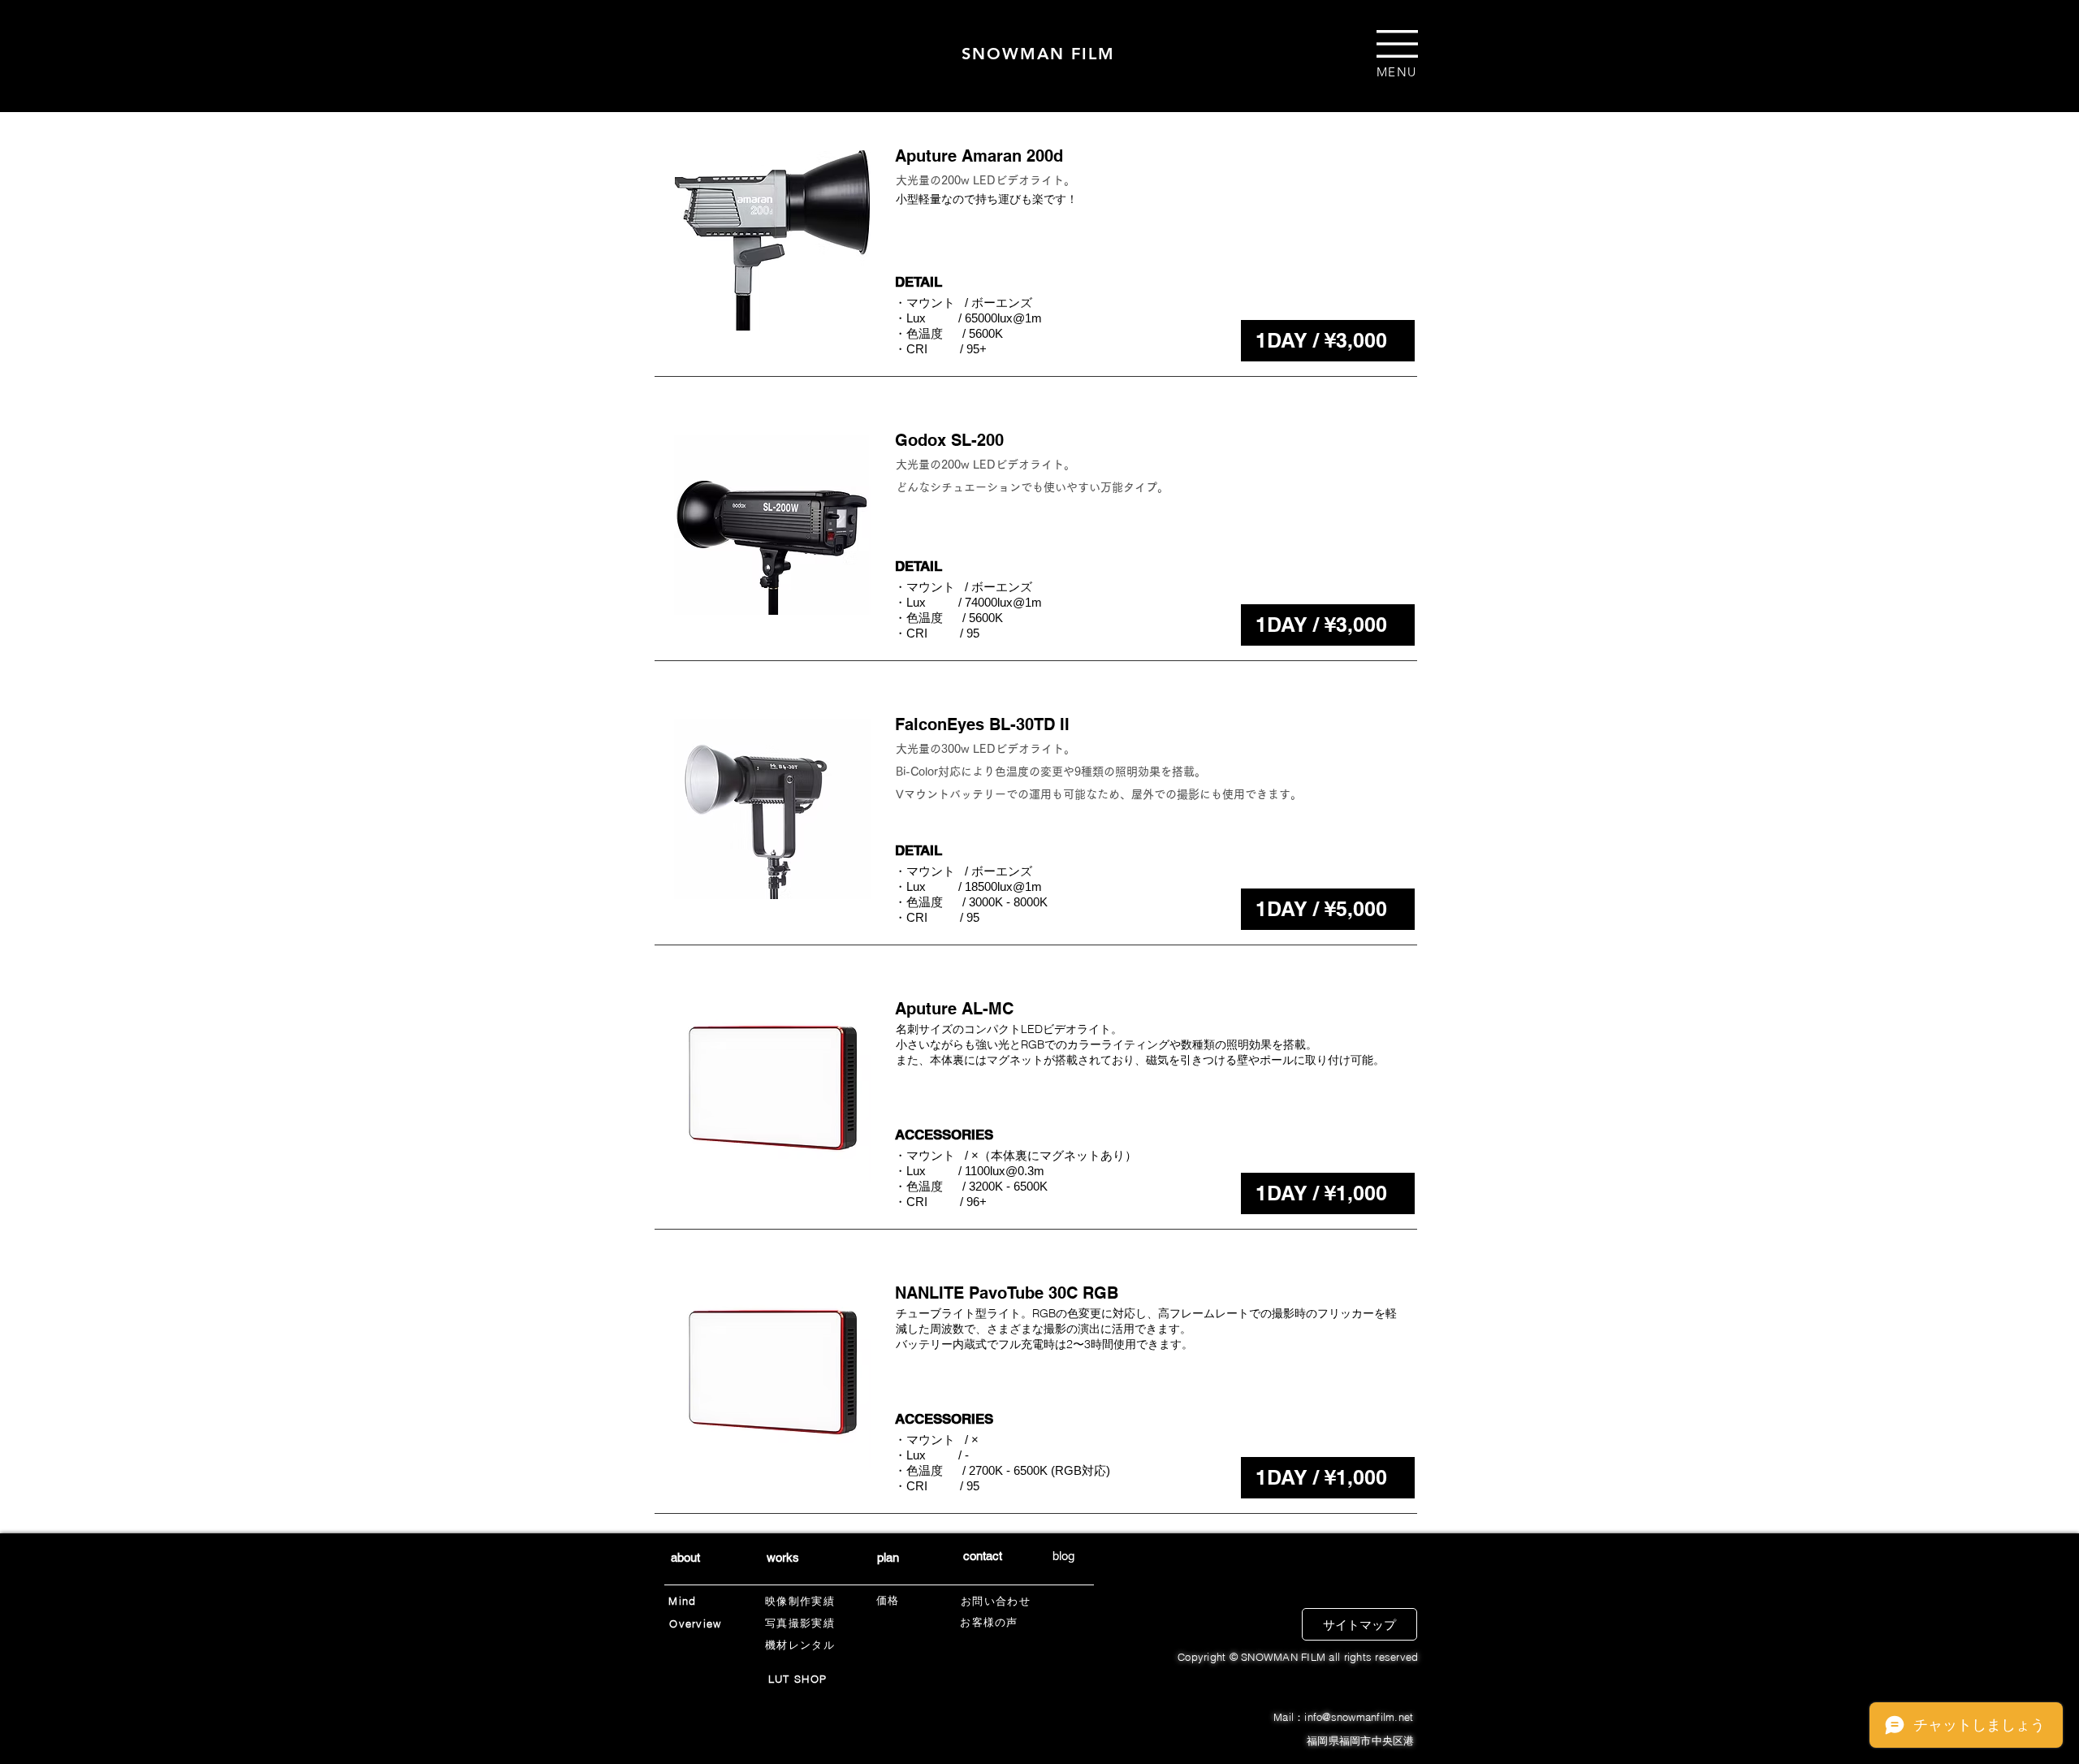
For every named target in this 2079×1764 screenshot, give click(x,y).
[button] (1397, 44)
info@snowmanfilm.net (1359, 1717)
